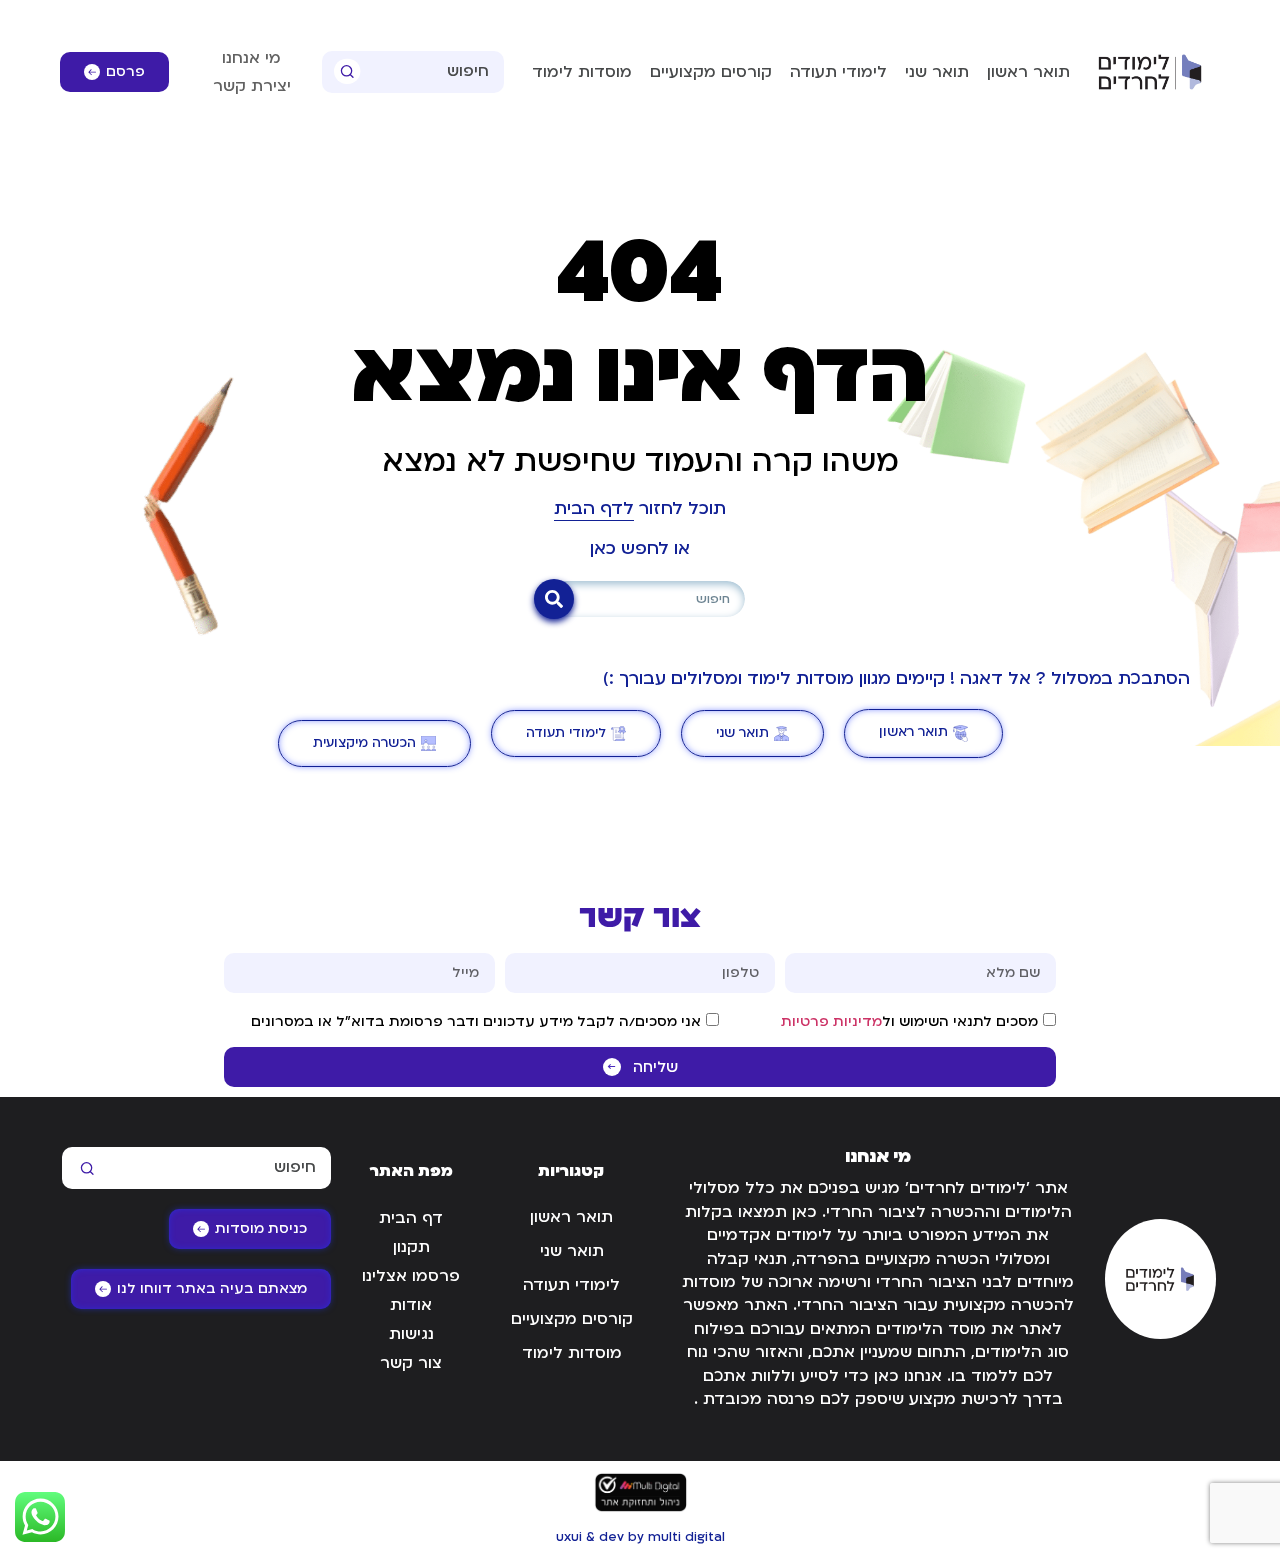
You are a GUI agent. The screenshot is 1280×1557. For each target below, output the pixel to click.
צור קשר (411, 1363)
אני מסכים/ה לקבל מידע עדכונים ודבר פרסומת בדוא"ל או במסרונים (476, 1021)
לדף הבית (594, 508)
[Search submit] (347, 71)
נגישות (411, 1334)
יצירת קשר (252, 86)
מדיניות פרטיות (831, 1021)
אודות (411, 1305)
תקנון (411, 1247)
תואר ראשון (1028, 72)
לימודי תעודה (838, 72)
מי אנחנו (251, 58)
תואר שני (937, 72)
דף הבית (411, 1218)
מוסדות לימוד (582, 72)
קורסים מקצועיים (711, 72)
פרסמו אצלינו (411, 1276)
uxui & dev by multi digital (640, 1537)
